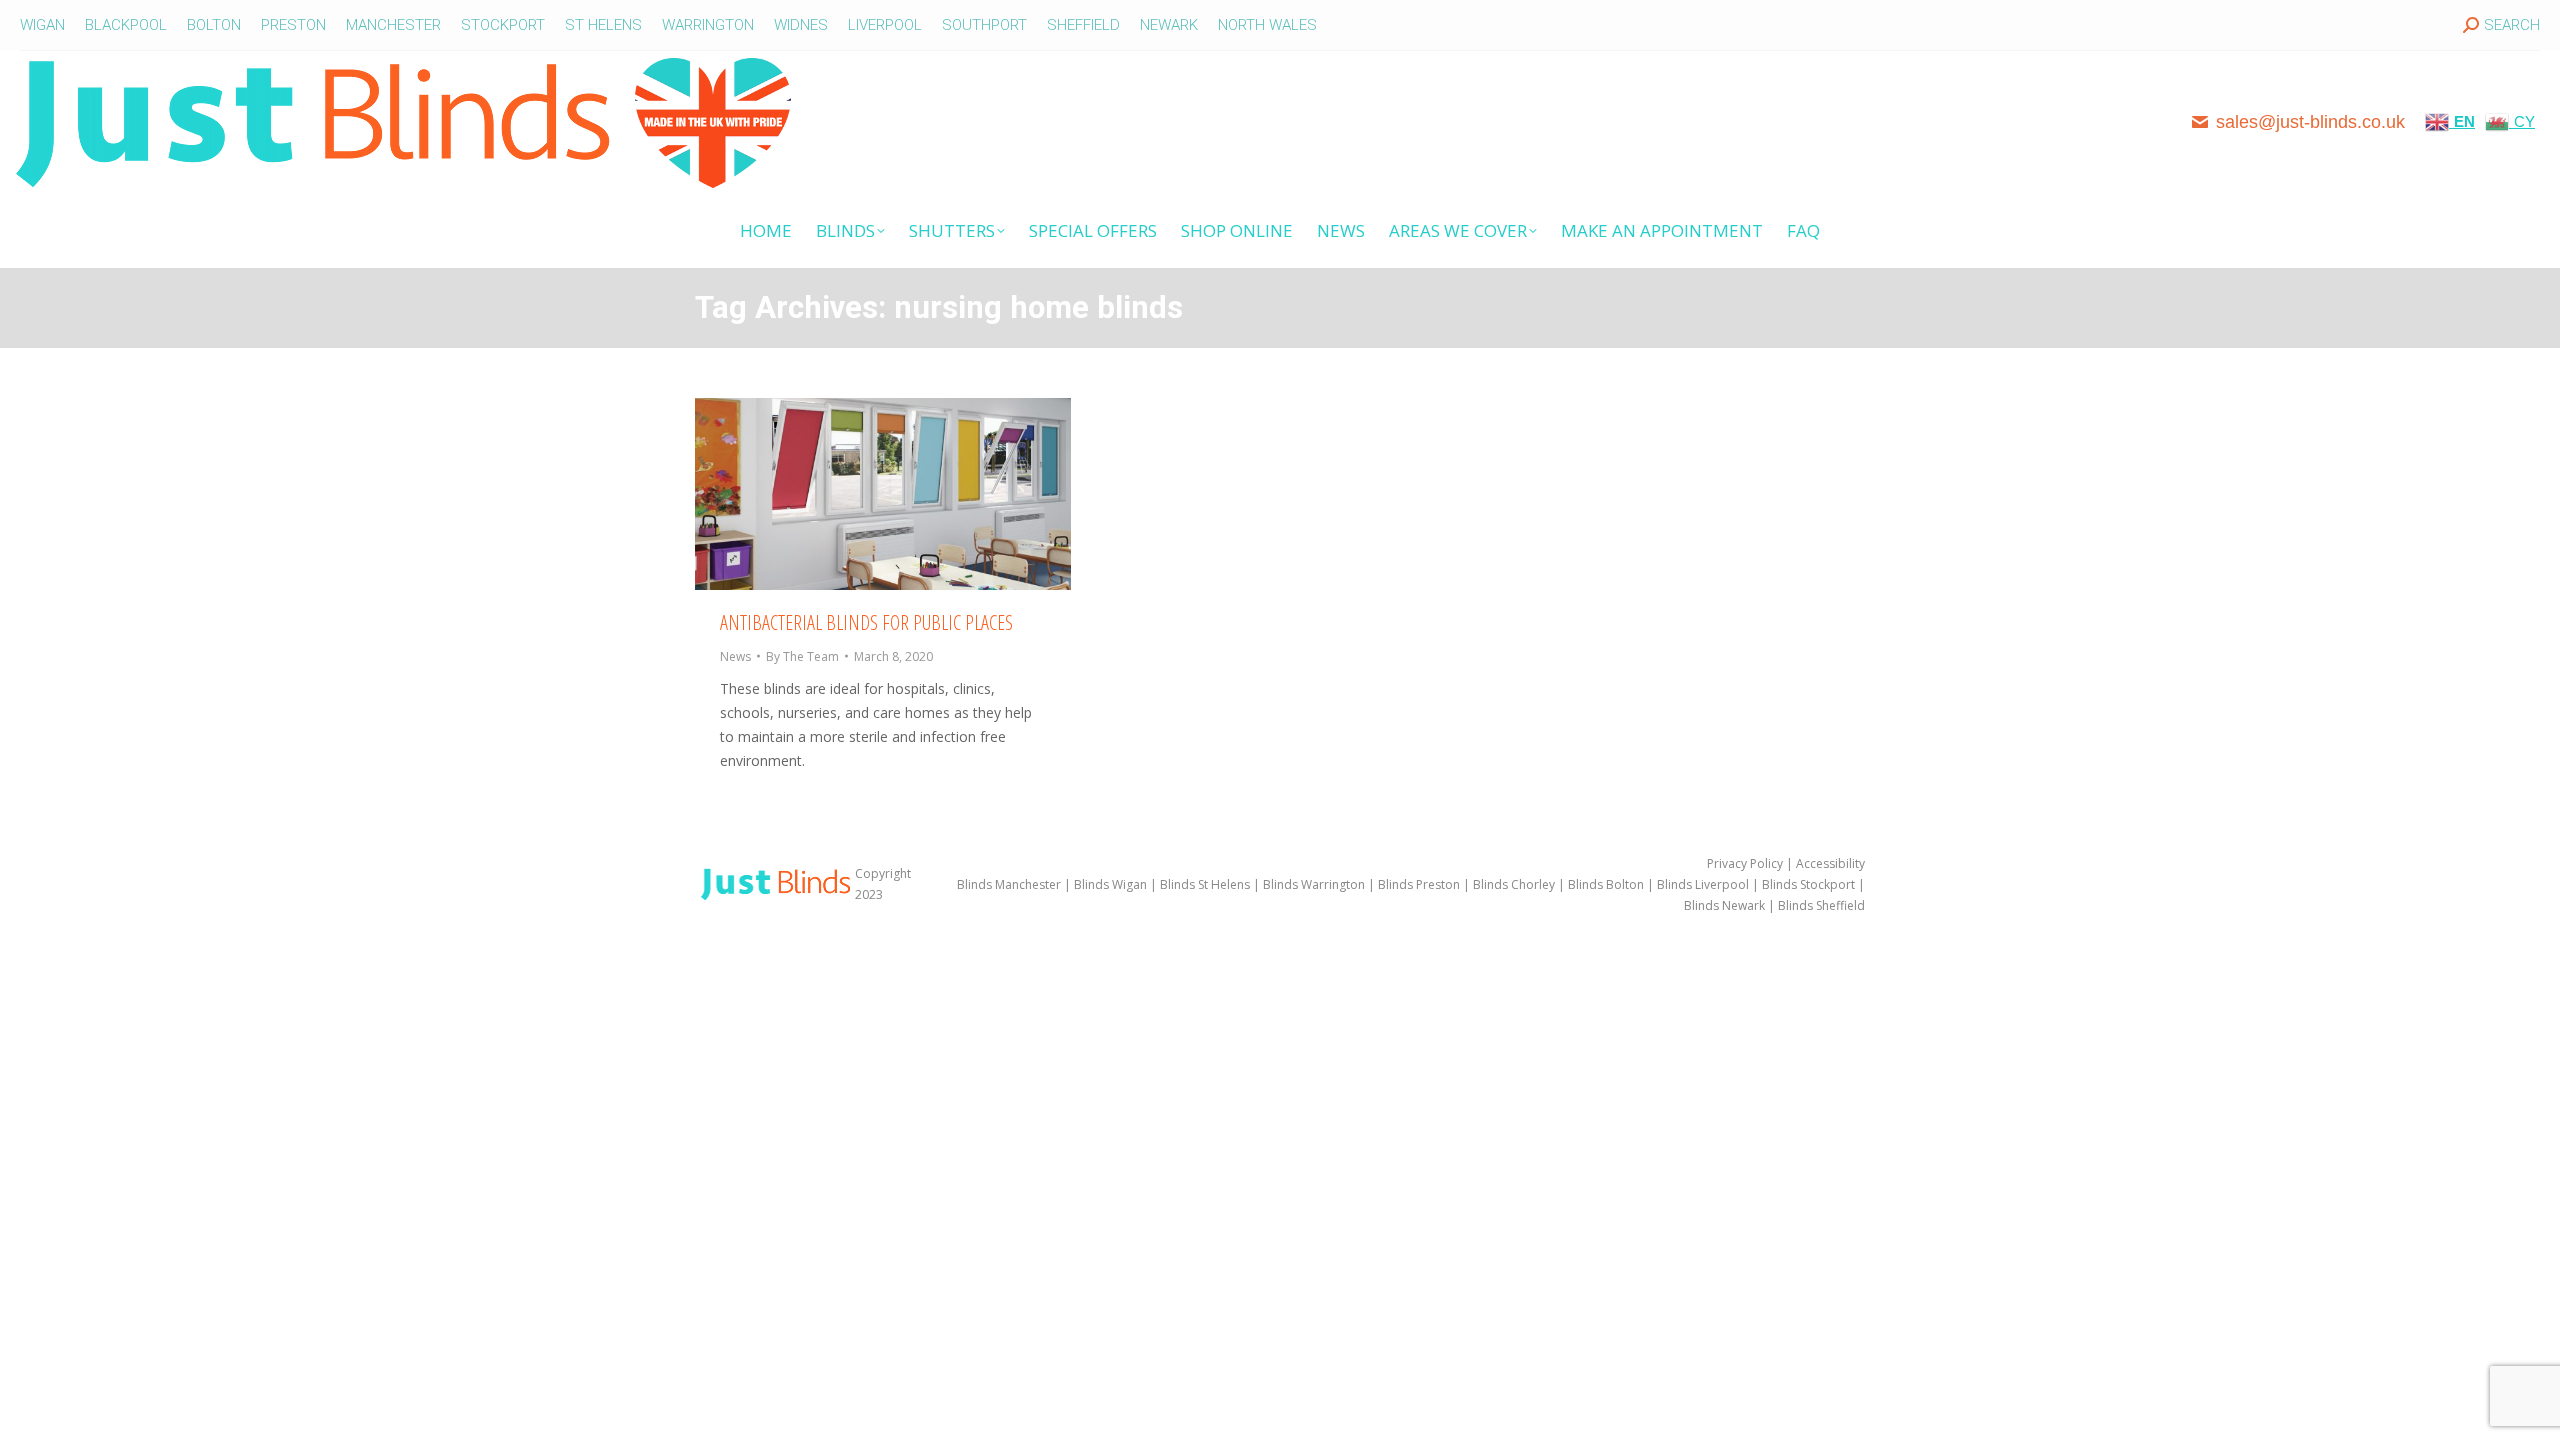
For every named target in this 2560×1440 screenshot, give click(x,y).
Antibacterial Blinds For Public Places (866, 622)
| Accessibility (1824, 863)
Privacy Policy (1745, 863)
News (735, 656)
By (802, 656)
